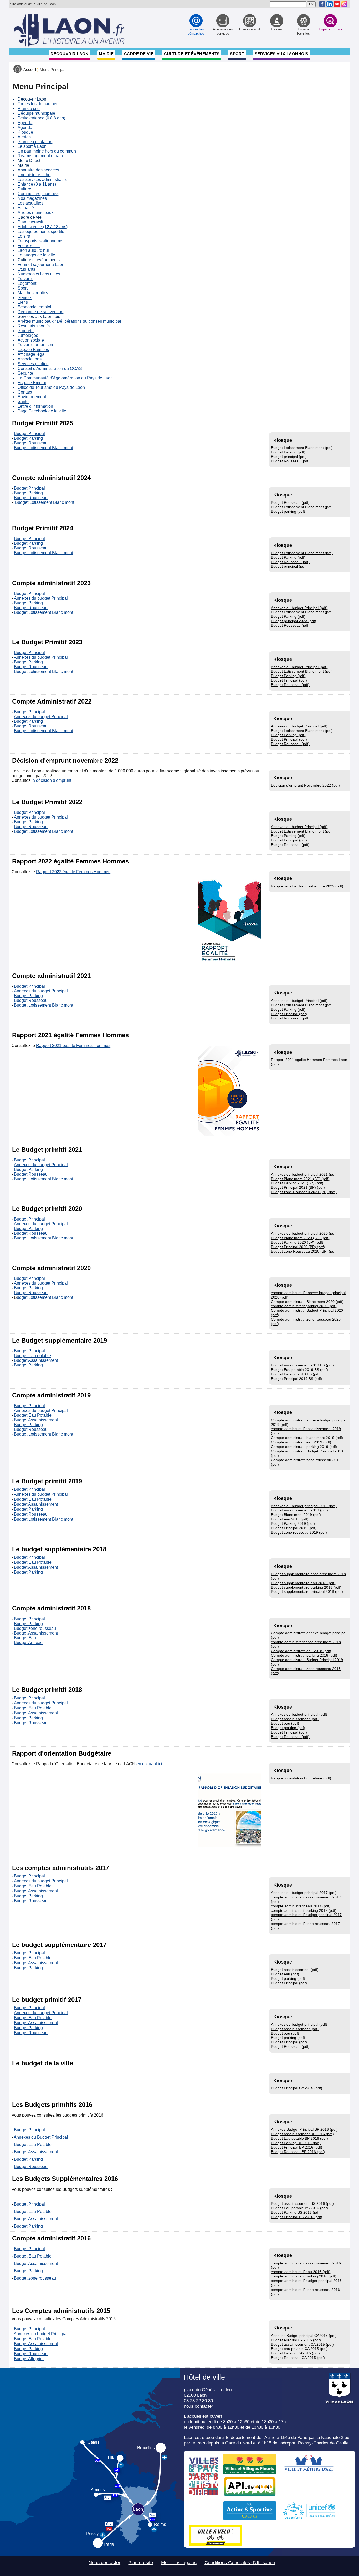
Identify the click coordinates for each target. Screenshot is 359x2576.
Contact (25, 392)
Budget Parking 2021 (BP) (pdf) (297, 1183)
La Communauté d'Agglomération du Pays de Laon (65, 378)
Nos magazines (32, 198)
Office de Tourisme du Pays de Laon (51, 387)
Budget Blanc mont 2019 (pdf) (296, 1515)
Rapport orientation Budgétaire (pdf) (301, 1778)
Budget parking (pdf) (288, 511)
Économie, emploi (34, 307)
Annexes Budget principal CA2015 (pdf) (304, 2336)
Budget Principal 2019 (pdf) (294, 1528)
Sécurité (25, 373)
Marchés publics (33, 293)
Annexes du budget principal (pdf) (299, 1714)
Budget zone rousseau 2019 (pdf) (299, 1532)
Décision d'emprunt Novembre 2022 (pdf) (305, 785)
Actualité (26, 208)
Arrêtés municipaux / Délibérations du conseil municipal (69, 321)
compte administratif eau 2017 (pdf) (301, 1906)
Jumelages (28, 335)
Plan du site (29, 109)
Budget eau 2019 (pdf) (290, 1519)
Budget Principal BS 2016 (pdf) (297, 2217)
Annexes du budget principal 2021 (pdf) (304, 1174)
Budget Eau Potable (33, 1415)
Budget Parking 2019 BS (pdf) (296, 1374)
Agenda (25, 123)
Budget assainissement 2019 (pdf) (299, 1510)
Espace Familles (33, 350)
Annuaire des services (38, 170)
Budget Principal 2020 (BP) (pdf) (298, 1247)
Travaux (25, 279)
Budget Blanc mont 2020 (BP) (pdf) (300, 1238)
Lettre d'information (35, 406)
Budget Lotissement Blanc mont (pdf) (302, 448)
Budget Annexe (28, 1643)
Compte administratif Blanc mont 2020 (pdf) (307, 1302)
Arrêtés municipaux (36, 213)
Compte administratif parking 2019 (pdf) (304, 1447)
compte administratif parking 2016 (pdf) (304, 2276)
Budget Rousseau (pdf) (290, 461)
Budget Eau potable (32, 1356)
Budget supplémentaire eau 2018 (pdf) (303, 1583)
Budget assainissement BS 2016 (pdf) (302, 2203)
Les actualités (30, 203)
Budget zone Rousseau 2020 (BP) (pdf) (304, 1251)
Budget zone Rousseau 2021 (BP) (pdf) (304, 1192)
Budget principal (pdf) (289, 457)
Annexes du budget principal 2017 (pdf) (304, 1893)
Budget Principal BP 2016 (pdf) (297, 2147)
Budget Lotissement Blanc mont (43, 448)
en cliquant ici (149, 1764)
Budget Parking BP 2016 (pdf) (296, 2143)
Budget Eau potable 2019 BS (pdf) (299, 1370)
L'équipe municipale (36, 113)
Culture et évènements (192, 54)
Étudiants (26, 269)
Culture (24, 189)
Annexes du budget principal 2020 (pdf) (304, 1233)
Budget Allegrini (29, 2359)
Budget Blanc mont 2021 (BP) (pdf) (300, 1179)
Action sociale (31, 340)
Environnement (32, 397)
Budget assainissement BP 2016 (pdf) (302, 2134)
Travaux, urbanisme (36, 345)
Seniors (25, 298)
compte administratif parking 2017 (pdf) (304, 1910)
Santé (23, 402)
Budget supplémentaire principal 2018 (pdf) (307, 1591)
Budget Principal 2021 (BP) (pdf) (298, 1187)
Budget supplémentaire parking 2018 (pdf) (306, 1587)
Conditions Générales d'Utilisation (240, 2563)
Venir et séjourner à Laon (41, 265)
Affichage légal (32, 354)
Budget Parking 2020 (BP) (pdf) (297, 1242)
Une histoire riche (34, 175)
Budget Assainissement (36, 1360)
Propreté (26, 331)
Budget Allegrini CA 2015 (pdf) (296, 2340)
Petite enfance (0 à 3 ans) (41, 118)
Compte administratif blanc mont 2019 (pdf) (307, 1438)
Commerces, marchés (38, 194)
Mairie (106, 54)
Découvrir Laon (69, 54)
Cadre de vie (139, 54)
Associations (30, 359)
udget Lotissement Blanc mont (45, 1297)
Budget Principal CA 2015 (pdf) (297, 2088)
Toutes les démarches (38, 104)
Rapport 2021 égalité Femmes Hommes (73, 1046)
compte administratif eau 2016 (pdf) (301, 2272)
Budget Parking (28, 438)
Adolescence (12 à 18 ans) (43, 227)
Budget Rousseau (31, 443)
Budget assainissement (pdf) (295, 1719)
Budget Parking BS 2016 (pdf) (296, 2212)
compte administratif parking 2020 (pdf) (304, 1306)
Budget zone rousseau (35, 1628)
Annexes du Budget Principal (41, 2137)
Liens (23, 302)
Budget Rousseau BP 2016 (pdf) (298, 2152)
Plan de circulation (35, 142)
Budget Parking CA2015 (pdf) (295, 2353)
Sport (237, 54)
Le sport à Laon (32, 146)
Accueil (30, 70)
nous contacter (199, 2406)
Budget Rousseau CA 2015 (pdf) (298, 2358)
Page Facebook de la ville (42, 411)
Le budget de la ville (36, 255)
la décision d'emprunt (51, 780)
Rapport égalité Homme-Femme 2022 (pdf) (307, 886)
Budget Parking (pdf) (288, 452)
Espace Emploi (32, 383)
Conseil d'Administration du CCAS (50, 368)
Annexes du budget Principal (41, 598)
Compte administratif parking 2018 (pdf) (304, 1655)
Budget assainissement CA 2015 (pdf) (302, 2344)
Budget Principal (29, 434)
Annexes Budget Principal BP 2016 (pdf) (304, 2129)
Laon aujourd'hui (33, 250)
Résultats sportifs (34, 326)
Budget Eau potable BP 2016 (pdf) (299, 2138)
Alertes (24, 137)
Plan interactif (30, 222)
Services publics (33, 364)
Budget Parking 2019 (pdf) (293, 1523)
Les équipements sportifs (41, 231)
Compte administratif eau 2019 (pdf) (301, 1442)
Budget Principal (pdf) (289, 680)
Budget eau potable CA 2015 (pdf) (299, 2349)
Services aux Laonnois (282, 54)
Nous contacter (104, 2563)
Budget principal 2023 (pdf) (294, 621)
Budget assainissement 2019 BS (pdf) (302, 1365)
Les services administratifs (42, 179)
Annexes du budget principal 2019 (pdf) (304, 1506)
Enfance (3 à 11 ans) (37, 184)
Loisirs (24, 236)
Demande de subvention (40, 312)
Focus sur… (29, 246)
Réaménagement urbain (40, 156)
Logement (27, 283)
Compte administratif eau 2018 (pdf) (301, 1651)
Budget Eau (25, 1638)
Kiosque (25, 132)
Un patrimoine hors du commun (47, 151)
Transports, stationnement (42, 241)
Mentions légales (179, 2563)
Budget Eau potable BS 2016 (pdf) (299, 2208)
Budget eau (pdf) (285, 1723)
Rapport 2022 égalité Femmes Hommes (73, 872)
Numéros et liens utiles (39, 274)
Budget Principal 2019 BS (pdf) (297, 1379)
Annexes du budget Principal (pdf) (299, 608)
